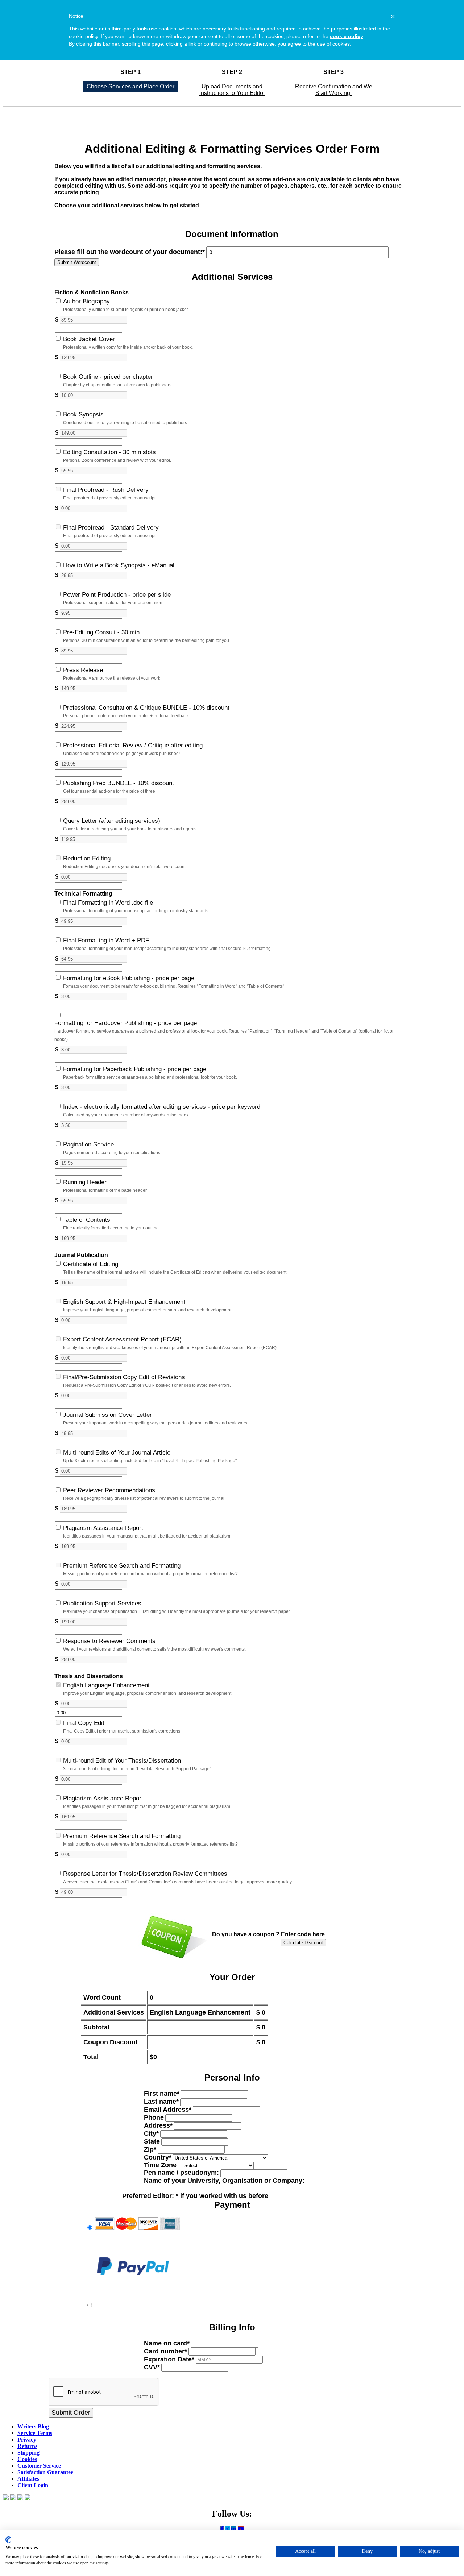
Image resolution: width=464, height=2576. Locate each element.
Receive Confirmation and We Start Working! (334, 90)
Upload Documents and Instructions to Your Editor (232, 90)
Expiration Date (169, 2359)
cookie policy (347, 36)
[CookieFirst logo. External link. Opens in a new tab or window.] (8, 2540)
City (151, 2133)
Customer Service (39, 2466)
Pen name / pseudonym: (181, 2173)
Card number (165, 2351)
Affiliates (28, 2479)
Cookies (27, 2459)
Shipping (28, 2453)
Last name (161, 2102)
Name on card (167, 2343)
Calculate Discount (303, 1943)
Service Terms (35, 2433)
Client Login (33, 2485)
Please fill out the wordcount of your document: (130, 252)
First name (162, 2094)
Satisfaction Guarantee (45, 2472)
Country (158, 2157)
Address (158, 2125)
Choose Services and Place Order (130, 86)
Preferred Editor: (195, 2196)
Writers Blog (33, 2426)
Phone (154, 2117)
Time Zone (160, 2165)
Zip (150, 2149)
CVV (152, 2367)
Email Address (168, 2110)
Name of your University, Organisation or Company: (224, 2181)
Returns (27, 2446)
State (152, 2141)
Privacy (27, 2440)
